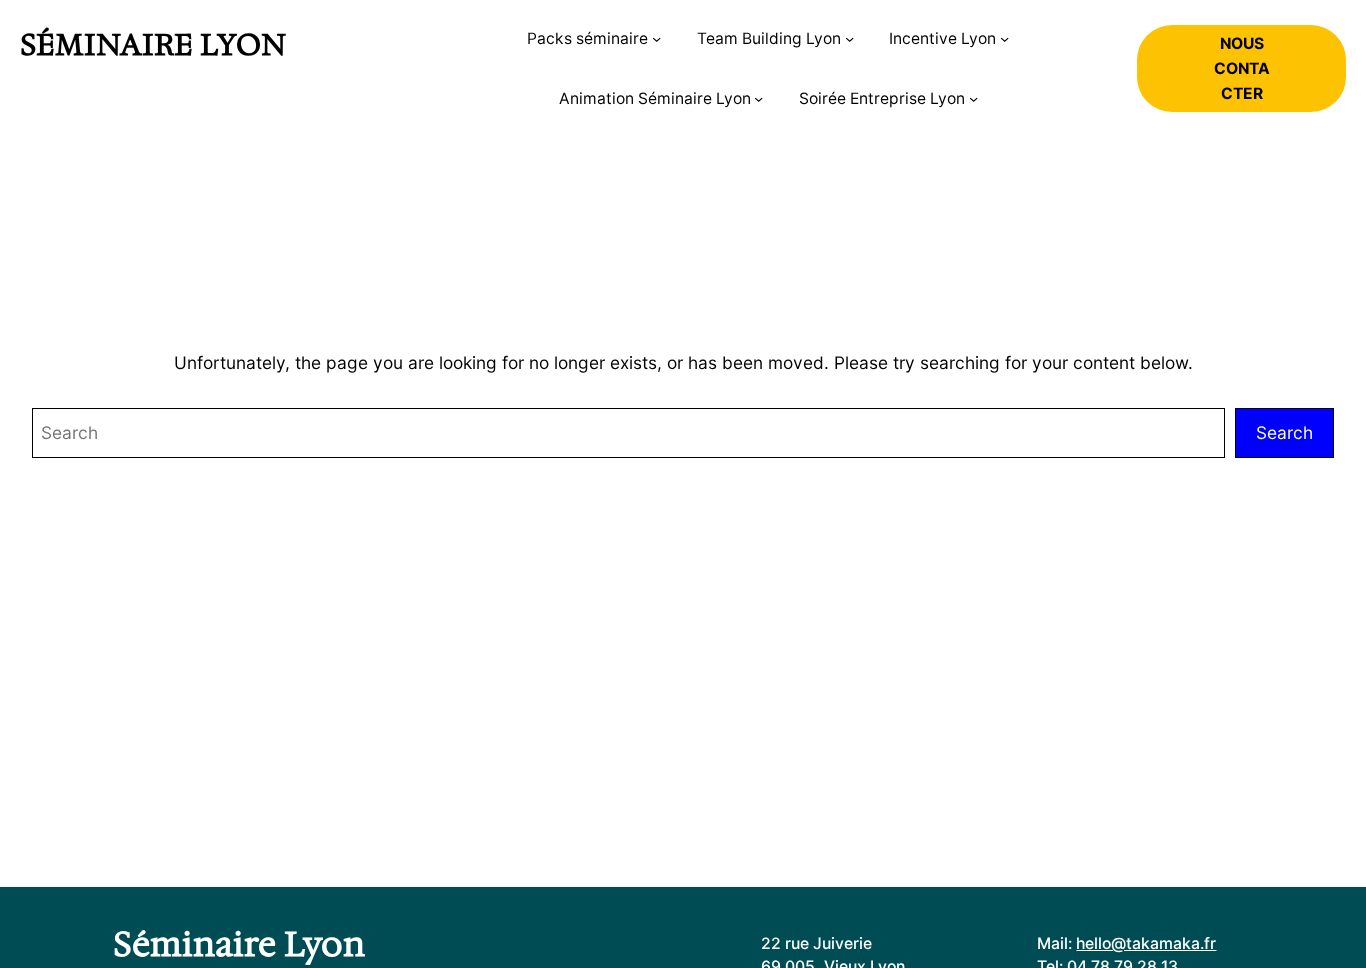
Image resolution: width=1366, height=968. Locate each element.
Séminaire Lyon (153, 45)
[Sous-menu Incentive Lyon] (1004, 38)
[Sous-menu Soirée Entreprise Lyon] (973, 98)
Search (1284, 432)
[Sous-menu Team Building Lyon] (849, 38)
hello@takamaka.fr (1146, 943)
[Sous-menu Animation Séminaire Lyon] (758, 98)
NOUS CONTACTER (1242, 68)
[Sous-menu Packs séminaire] (656, 38)
